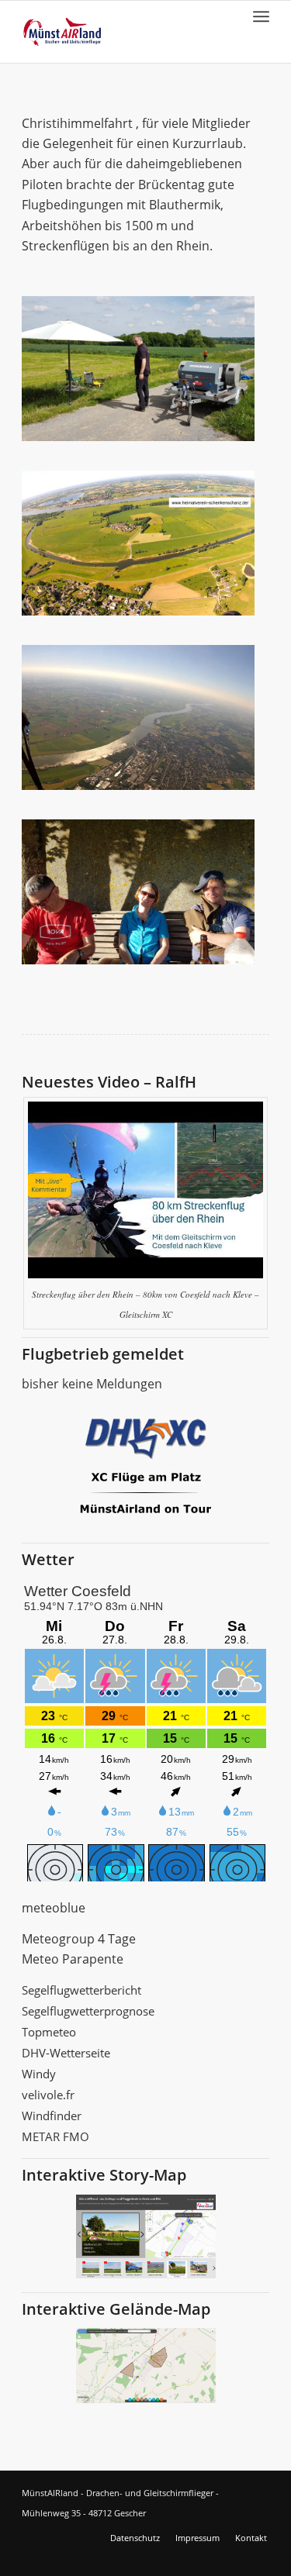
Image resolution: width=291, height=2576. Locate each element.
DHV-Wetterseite (66, 2053)
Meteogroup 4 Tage (79, 1939)
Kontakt (251, 2538)
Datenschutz (135, 2538)
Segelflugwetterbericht (81, 1990)
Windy (39, 2074)
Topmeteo (49, 2032)
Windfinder (52, 2116)
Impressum (197, 2538)
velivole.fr (48, 2095)
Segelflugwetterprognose (88, 2011)
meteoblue (54, 1908)
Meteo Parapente (73, 1959)
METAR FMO (55, 2136)
